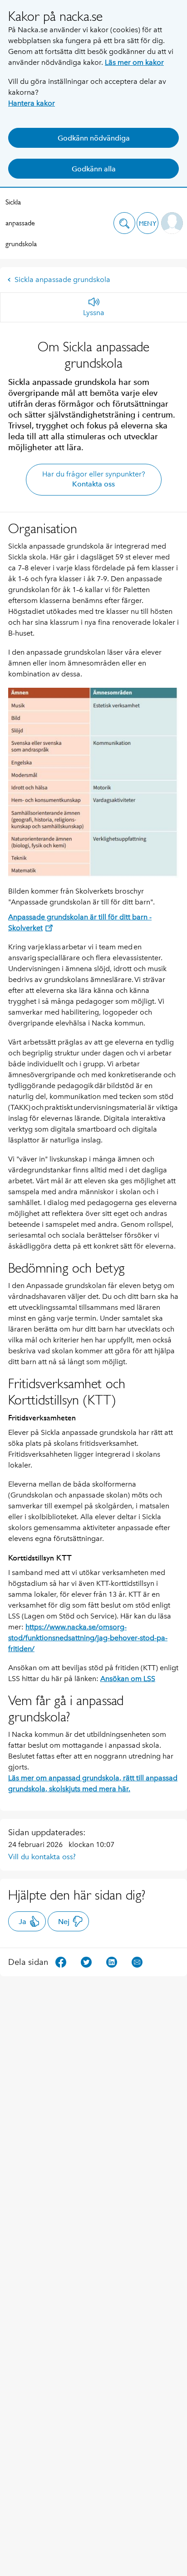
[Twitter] (86, 1961)
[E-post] (137, 1961)
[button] (124, 223)
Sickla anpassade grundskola (21, 223)
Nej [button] (64, 1922)
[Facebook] (61, 1961)
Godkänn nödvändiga (94, 138)
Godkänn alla (94, 169)
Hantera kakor (32, 103)
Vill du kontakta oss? (42, 1857)
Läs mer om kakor (134, 62)
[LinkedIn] (112, 1961)
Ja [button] (22, 1922)
